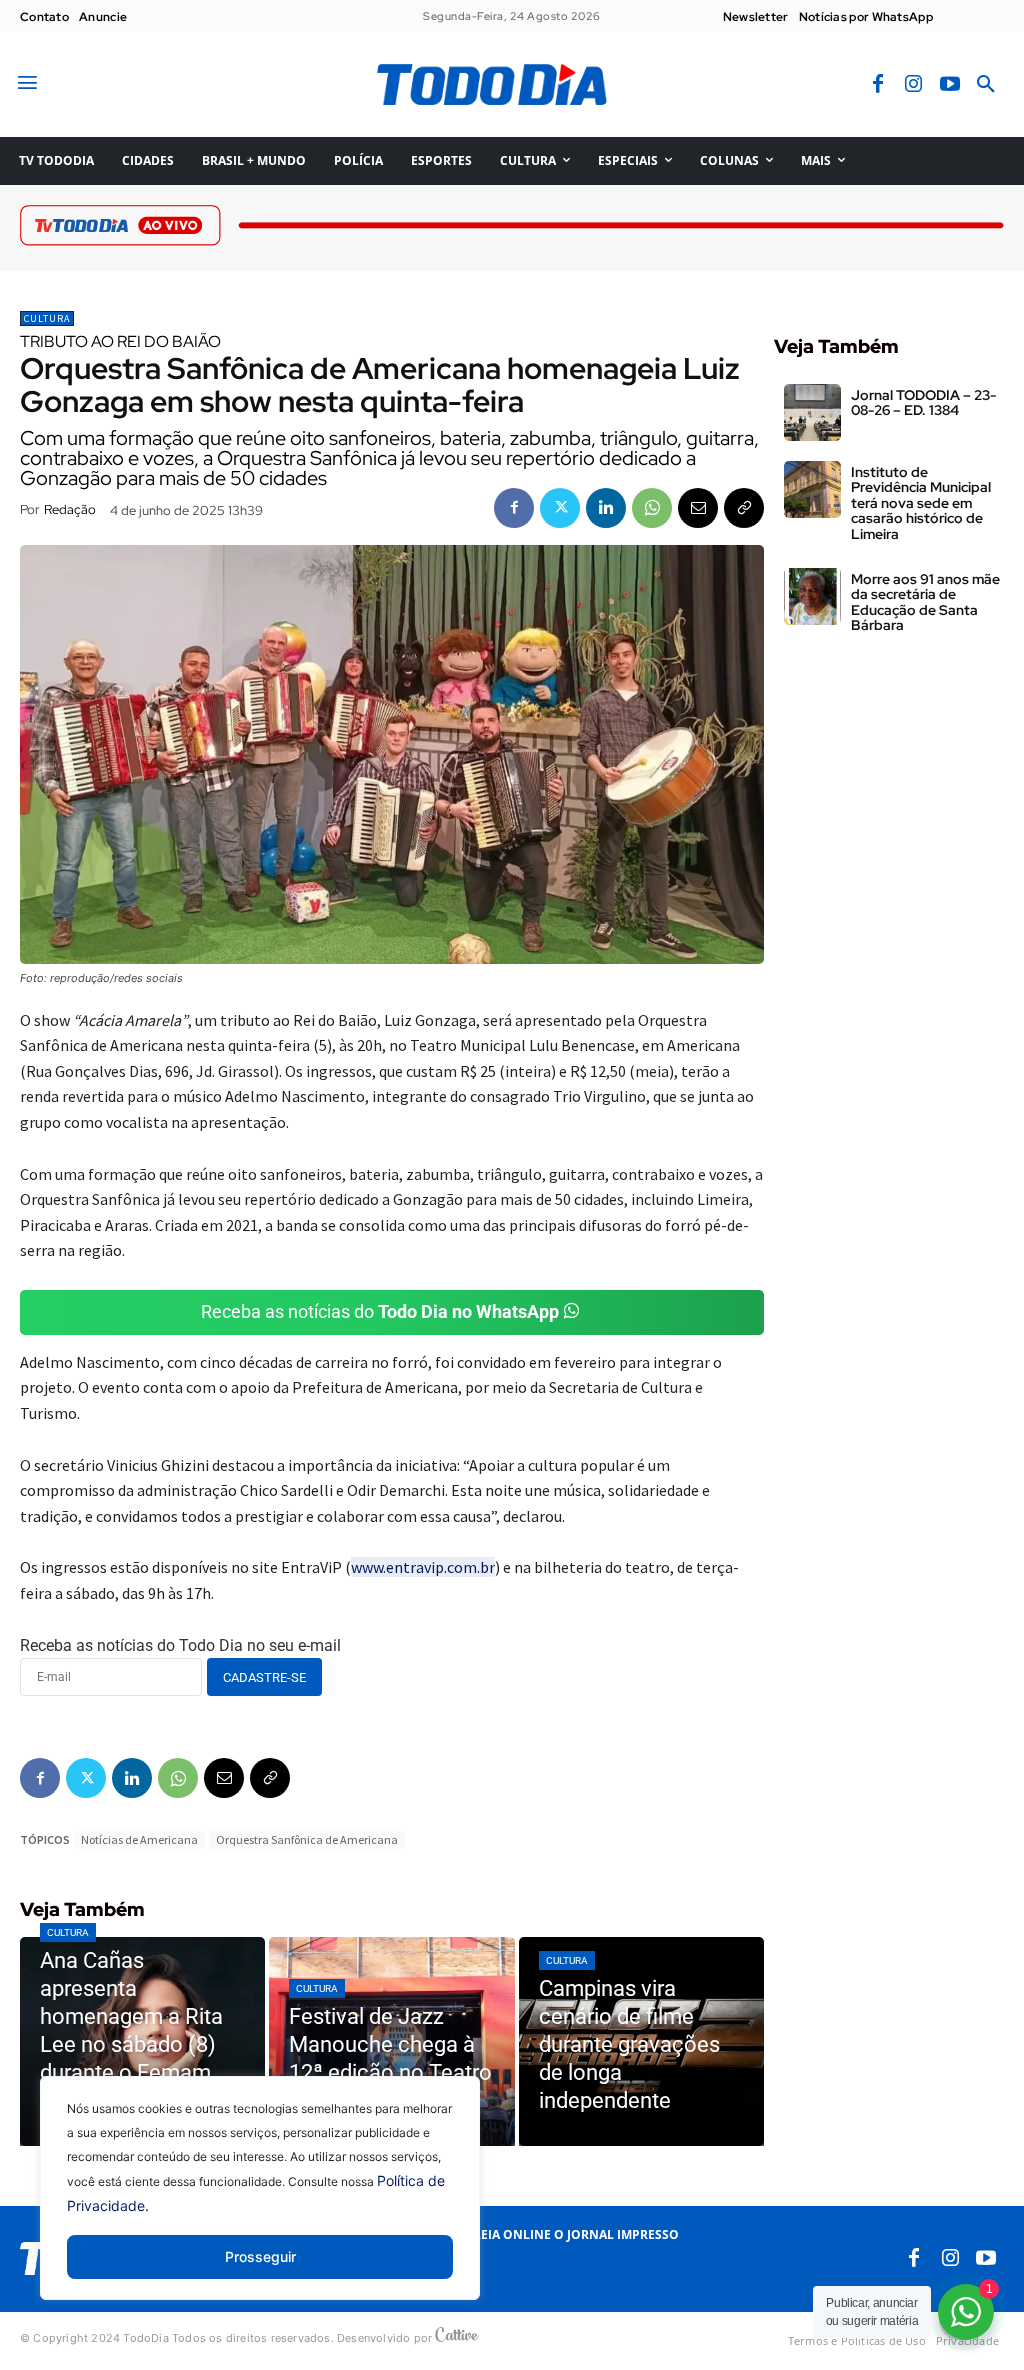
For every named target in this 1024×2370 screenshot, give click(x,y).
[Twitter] (560, 508)
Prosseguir (260, 2256)
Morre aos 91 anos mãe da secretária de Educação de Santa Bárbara (925, 602)
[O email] (698, 508)
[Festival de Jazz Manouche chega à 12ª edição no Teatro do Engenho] (391, 2041)
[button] (986, 85)
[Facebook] (878, 85)
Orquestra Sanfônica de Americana (307, 1839)
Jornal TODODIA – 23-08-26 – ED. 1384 (923, 402)
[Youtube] (950, 85)
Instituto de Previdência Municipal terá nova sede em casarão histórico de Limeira (921, 503)
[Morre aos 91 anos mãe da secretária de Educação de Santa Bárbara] (812, 596)
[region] (260, 2203)
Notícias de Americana (139, 1839)
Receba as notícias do (380, 1311)
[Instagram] (914, 85)
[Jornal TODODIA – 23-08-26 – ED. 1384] (812, 412)
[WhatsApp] (652, 508)
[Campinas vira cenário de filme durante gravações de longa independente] (641, 2041)
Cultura (47, 318)
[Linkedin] (606, 508)
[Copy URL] (744, 508)
